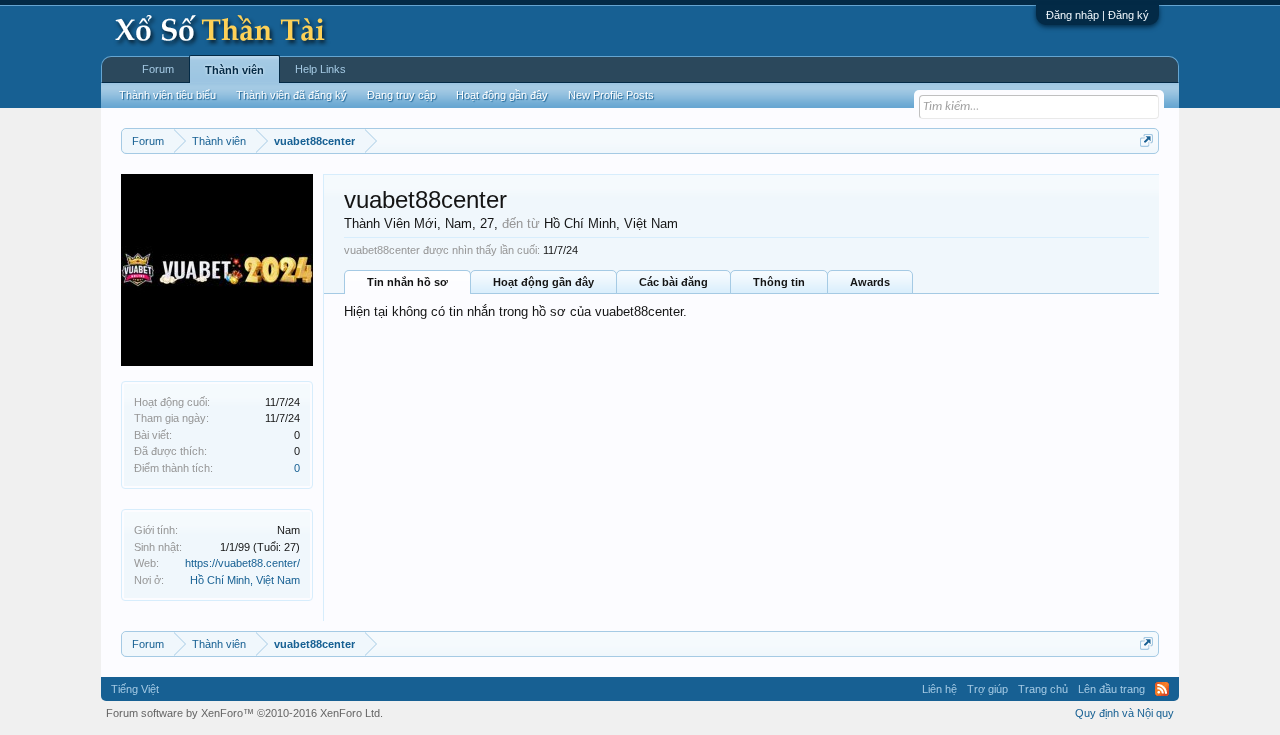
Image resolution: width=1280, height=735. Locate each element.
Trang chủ (1043, 689)
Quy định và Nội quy (1124, 713)
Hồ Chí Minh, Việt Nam (245, 580)
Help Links (320, 69)
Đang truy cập (401, 95)
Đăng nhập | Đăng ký (1097, 15)
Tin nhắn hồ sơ (407, 282)
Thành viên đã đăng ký (291, 95)
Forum (158, 69)
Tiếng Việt (135, 689)
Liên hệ (939, 689)
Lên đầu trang (1111, 689)
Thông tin (779, 282)
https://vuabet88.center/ (242, 563)
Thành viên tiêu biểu (167, 95)
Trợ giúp (987, 689)
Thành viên (234, 70)
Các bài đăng (673, 282)
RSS (1162, 689)
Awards (870, 282)
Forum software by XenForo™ (244, 713)
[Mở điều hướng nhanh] (1146, 140)
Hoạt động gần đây (543, 282)
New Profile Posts (611, 95)
